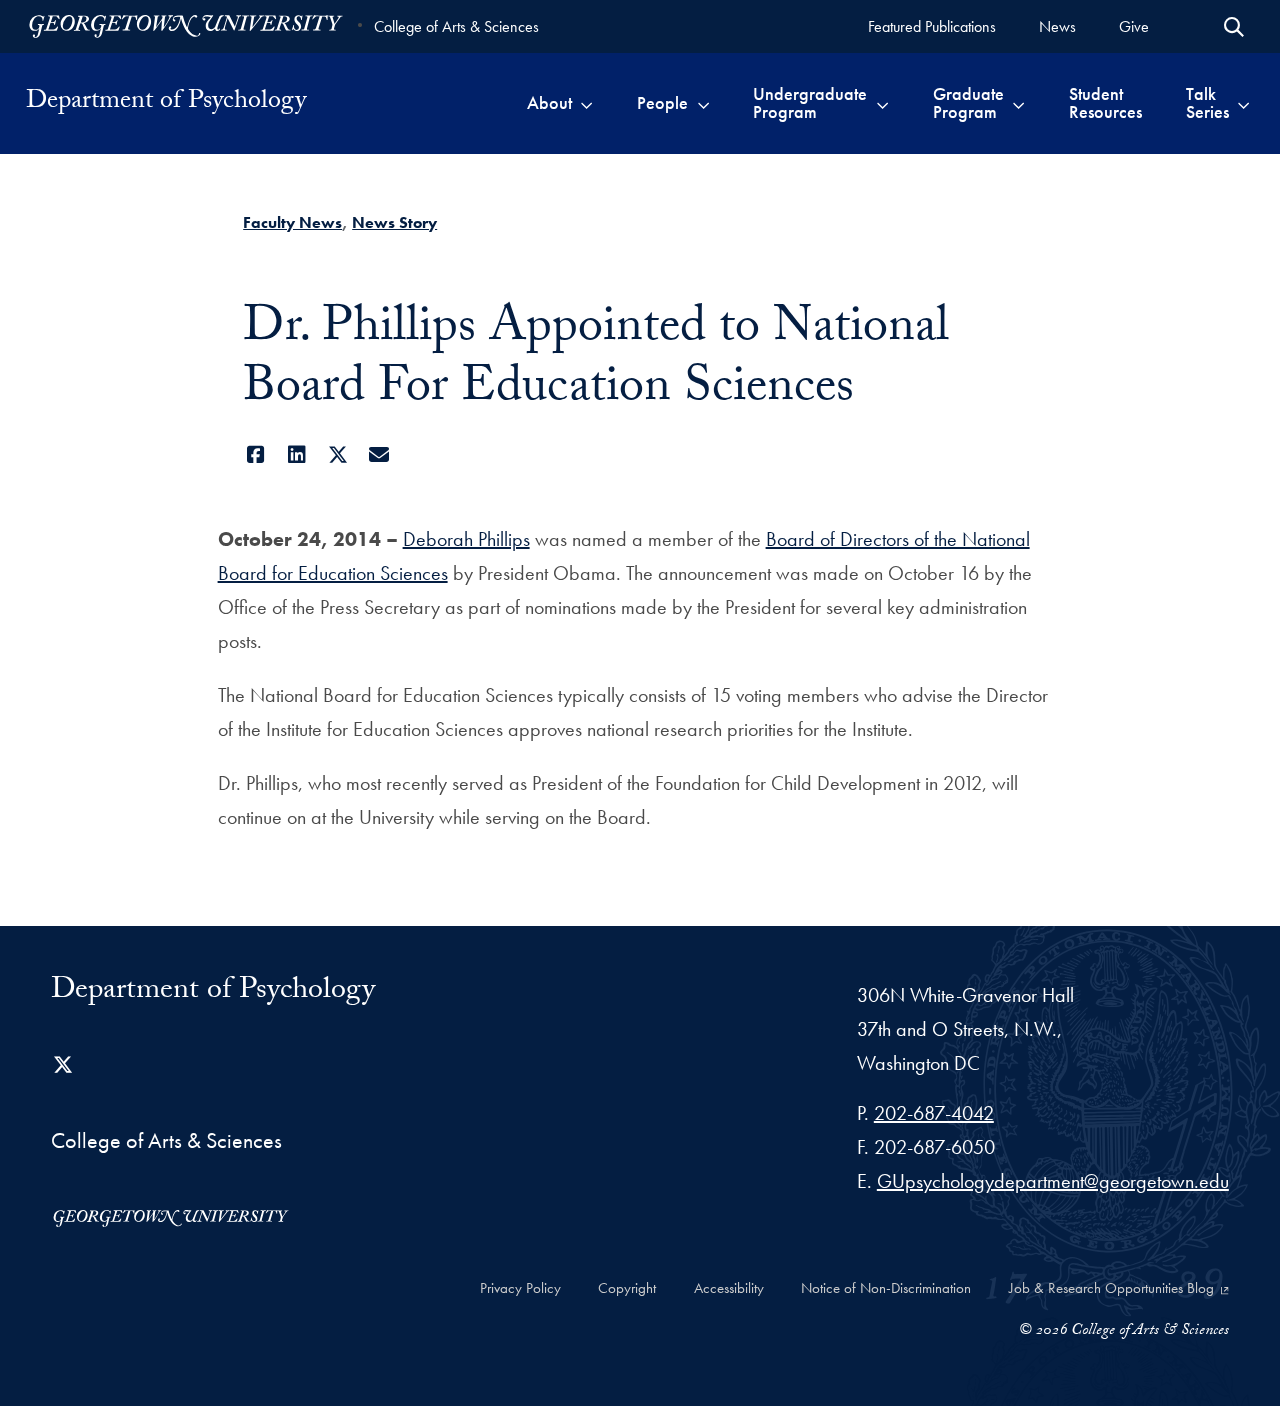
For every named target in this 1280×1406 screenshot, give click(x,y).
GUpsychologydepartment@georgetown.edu (1053, 1181)
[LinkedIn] (296, 455)
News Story (394, 222)
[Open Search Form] (1234, 27)
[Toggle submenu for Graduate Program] (1018, 103)
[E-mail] (378, 455)
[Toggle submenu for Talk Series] (1243, 103)
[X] (337, 455)
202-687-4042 (934, 1113)
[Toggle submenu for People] (703, 103)
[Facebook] (255, 455)
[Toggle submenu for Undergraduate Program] (882, 103)
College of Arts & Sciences (456, 26)
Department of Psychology (166, 103)
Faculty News (292, 222)
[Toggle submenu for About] (586, 103)
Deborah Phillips (466, 539)
